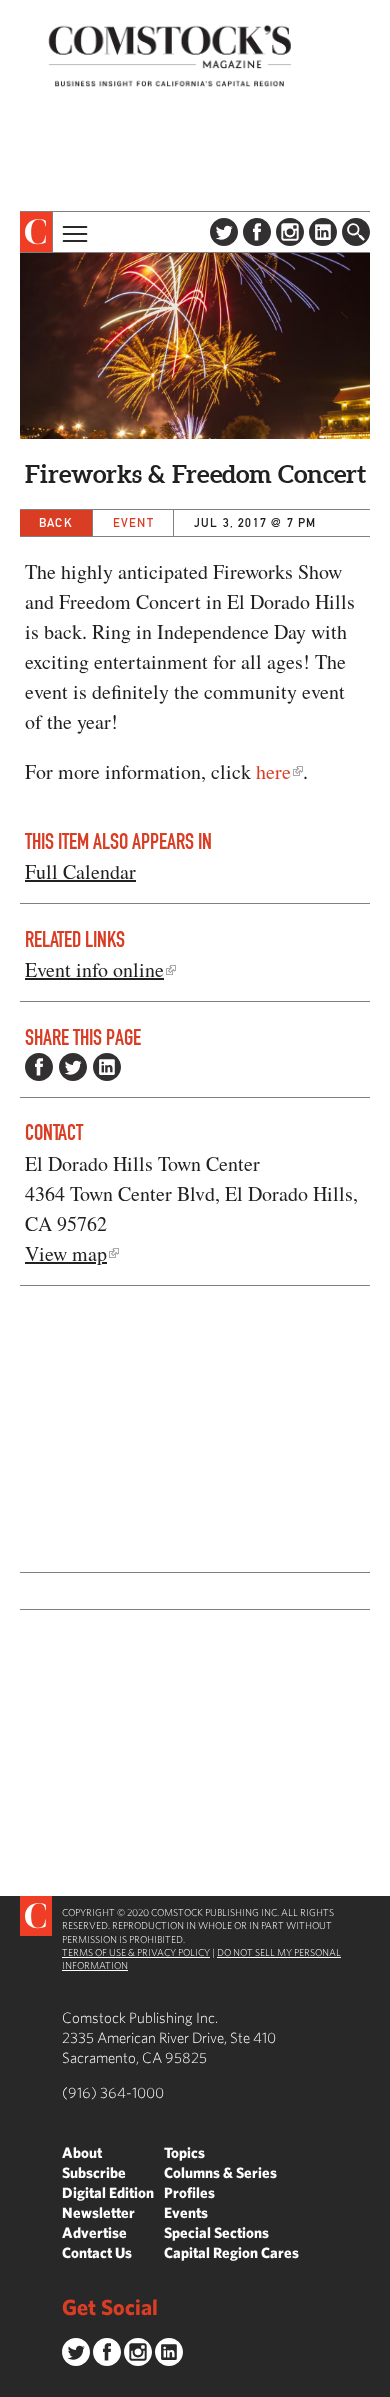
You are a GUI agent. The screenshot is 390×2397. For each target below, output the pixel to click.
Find (356, 232)
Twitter (224, 232)
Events (186, 2212)
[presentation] (36, 232)
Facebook (257, 232)
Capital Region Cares (231, 2252)
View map (66, 1253)
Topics (184, 2152)
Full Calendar (80, 871)
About (82, 2152)
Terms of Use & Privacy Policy (136, 1952)
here (273, 771)
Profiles (189, 2192)
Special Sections (216, 2232)
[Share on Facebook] (39, 1067)
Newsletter (98, 2212)
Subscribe (94, 2172)
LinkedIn (323, 232)
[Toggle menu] (73, 232)
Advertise (94, 2232)
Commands (15, 2382)
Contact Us (97, 2252)
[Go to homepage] (170, 55)
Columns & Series (220, 2172)
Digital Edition (108, 2192)
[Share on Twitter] (73, 1067)
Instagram (290, 232)
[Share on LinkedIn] (107, 1067)
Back (56, 522)
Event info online (94, 969)
